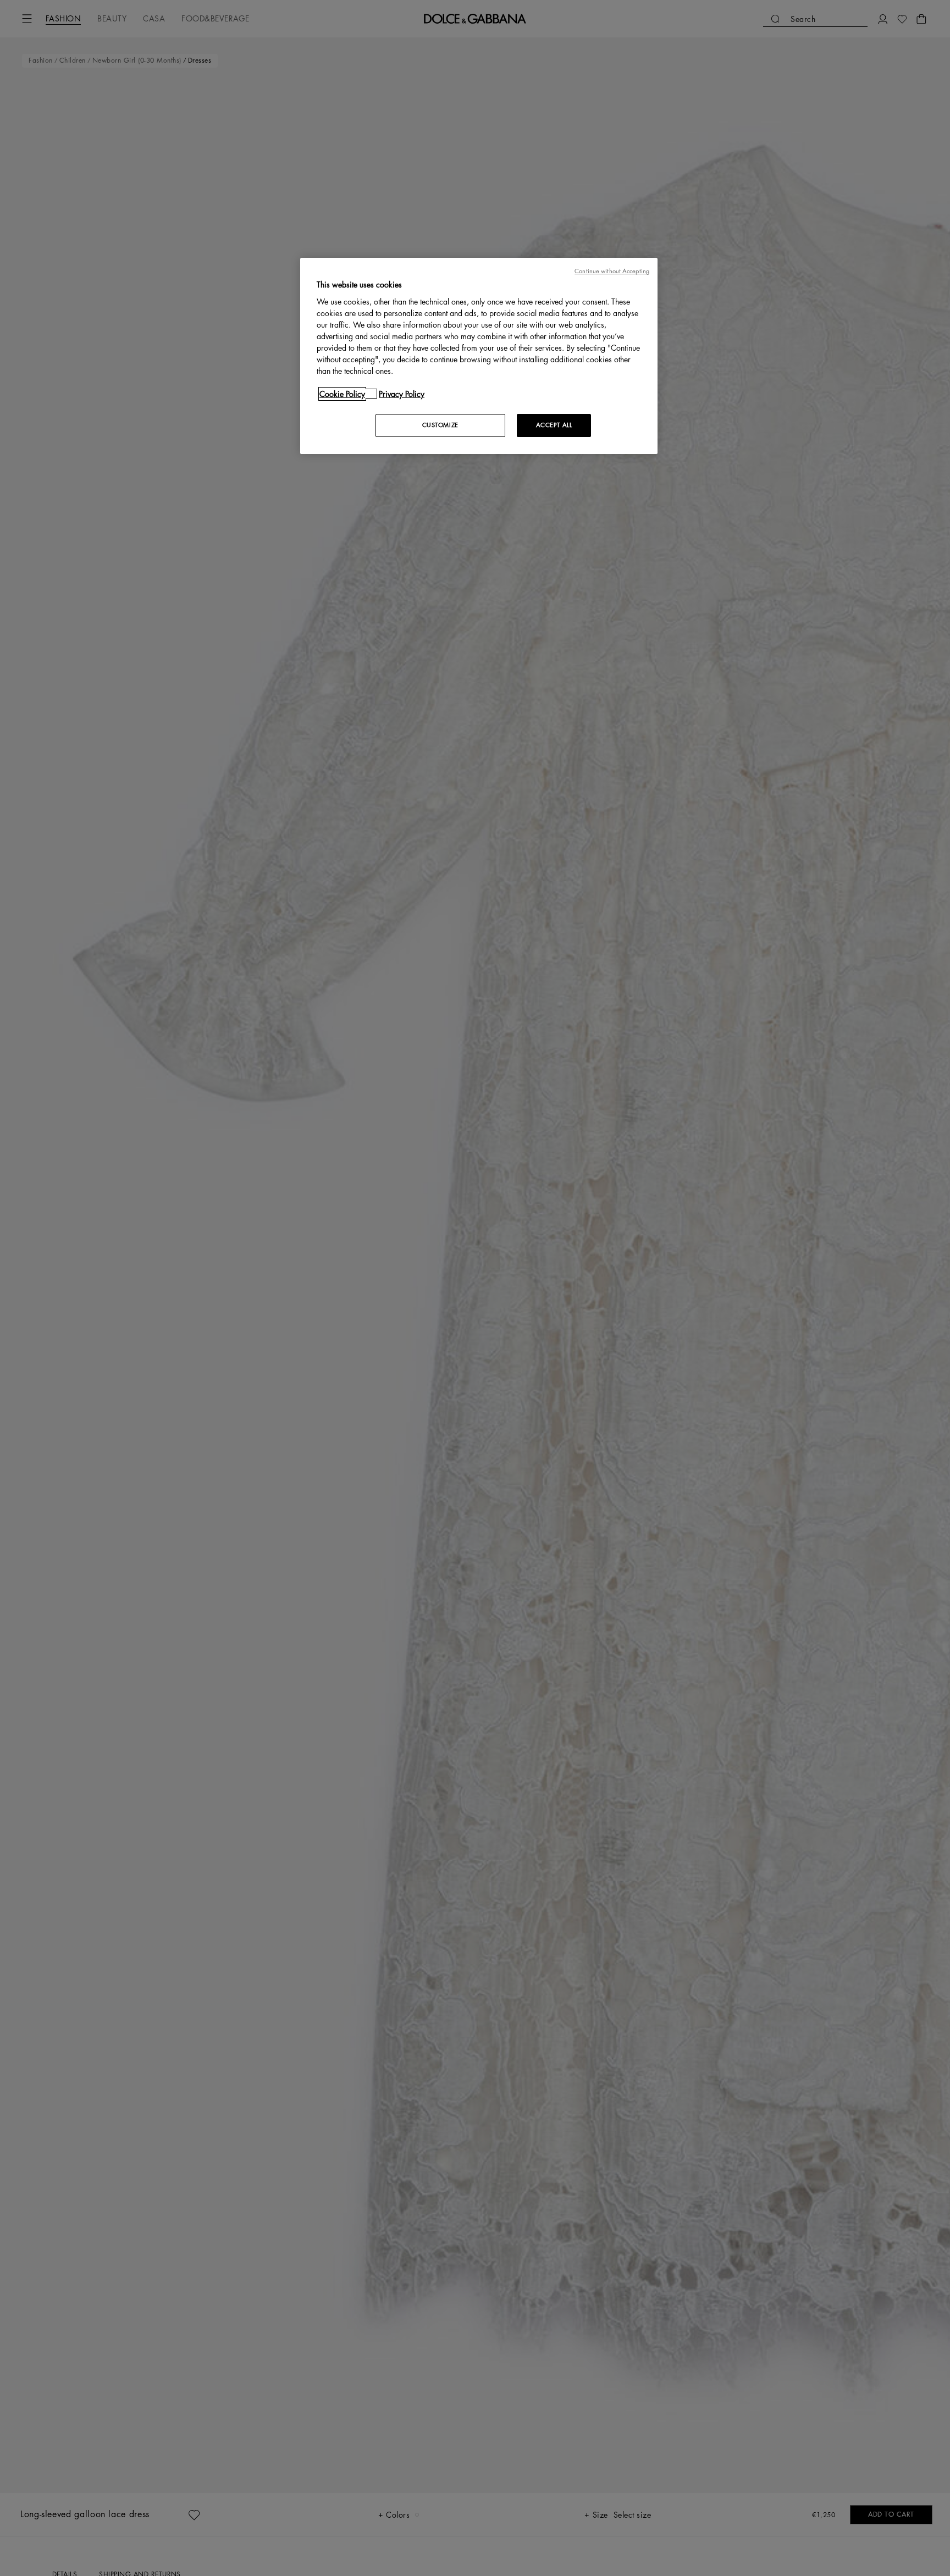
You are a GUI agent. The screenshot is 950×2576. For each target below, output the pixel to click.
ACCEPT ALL (554, 425)
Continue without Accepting (612, 271)
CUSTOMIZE (440, 425)
